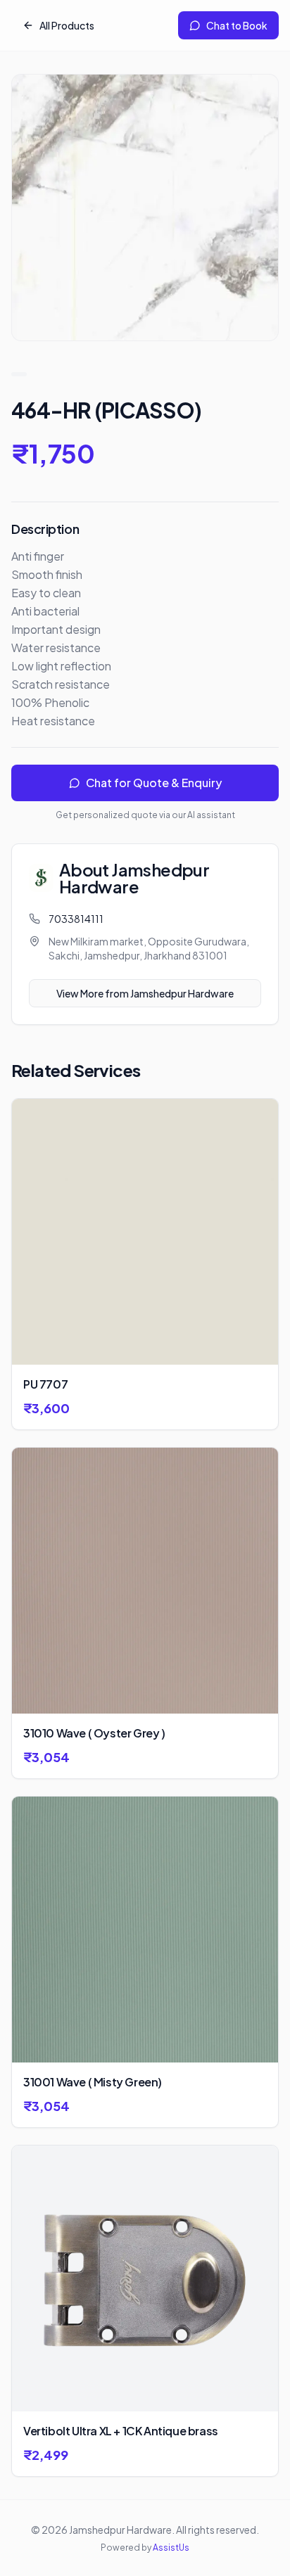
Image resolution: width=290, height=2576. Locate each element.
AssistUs (171, 2548)
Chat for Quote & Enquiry (154, 783)
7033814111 (76, 919)
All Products (67, 25)
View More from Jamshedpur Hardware (145, 993)
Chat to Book (237, 25)
